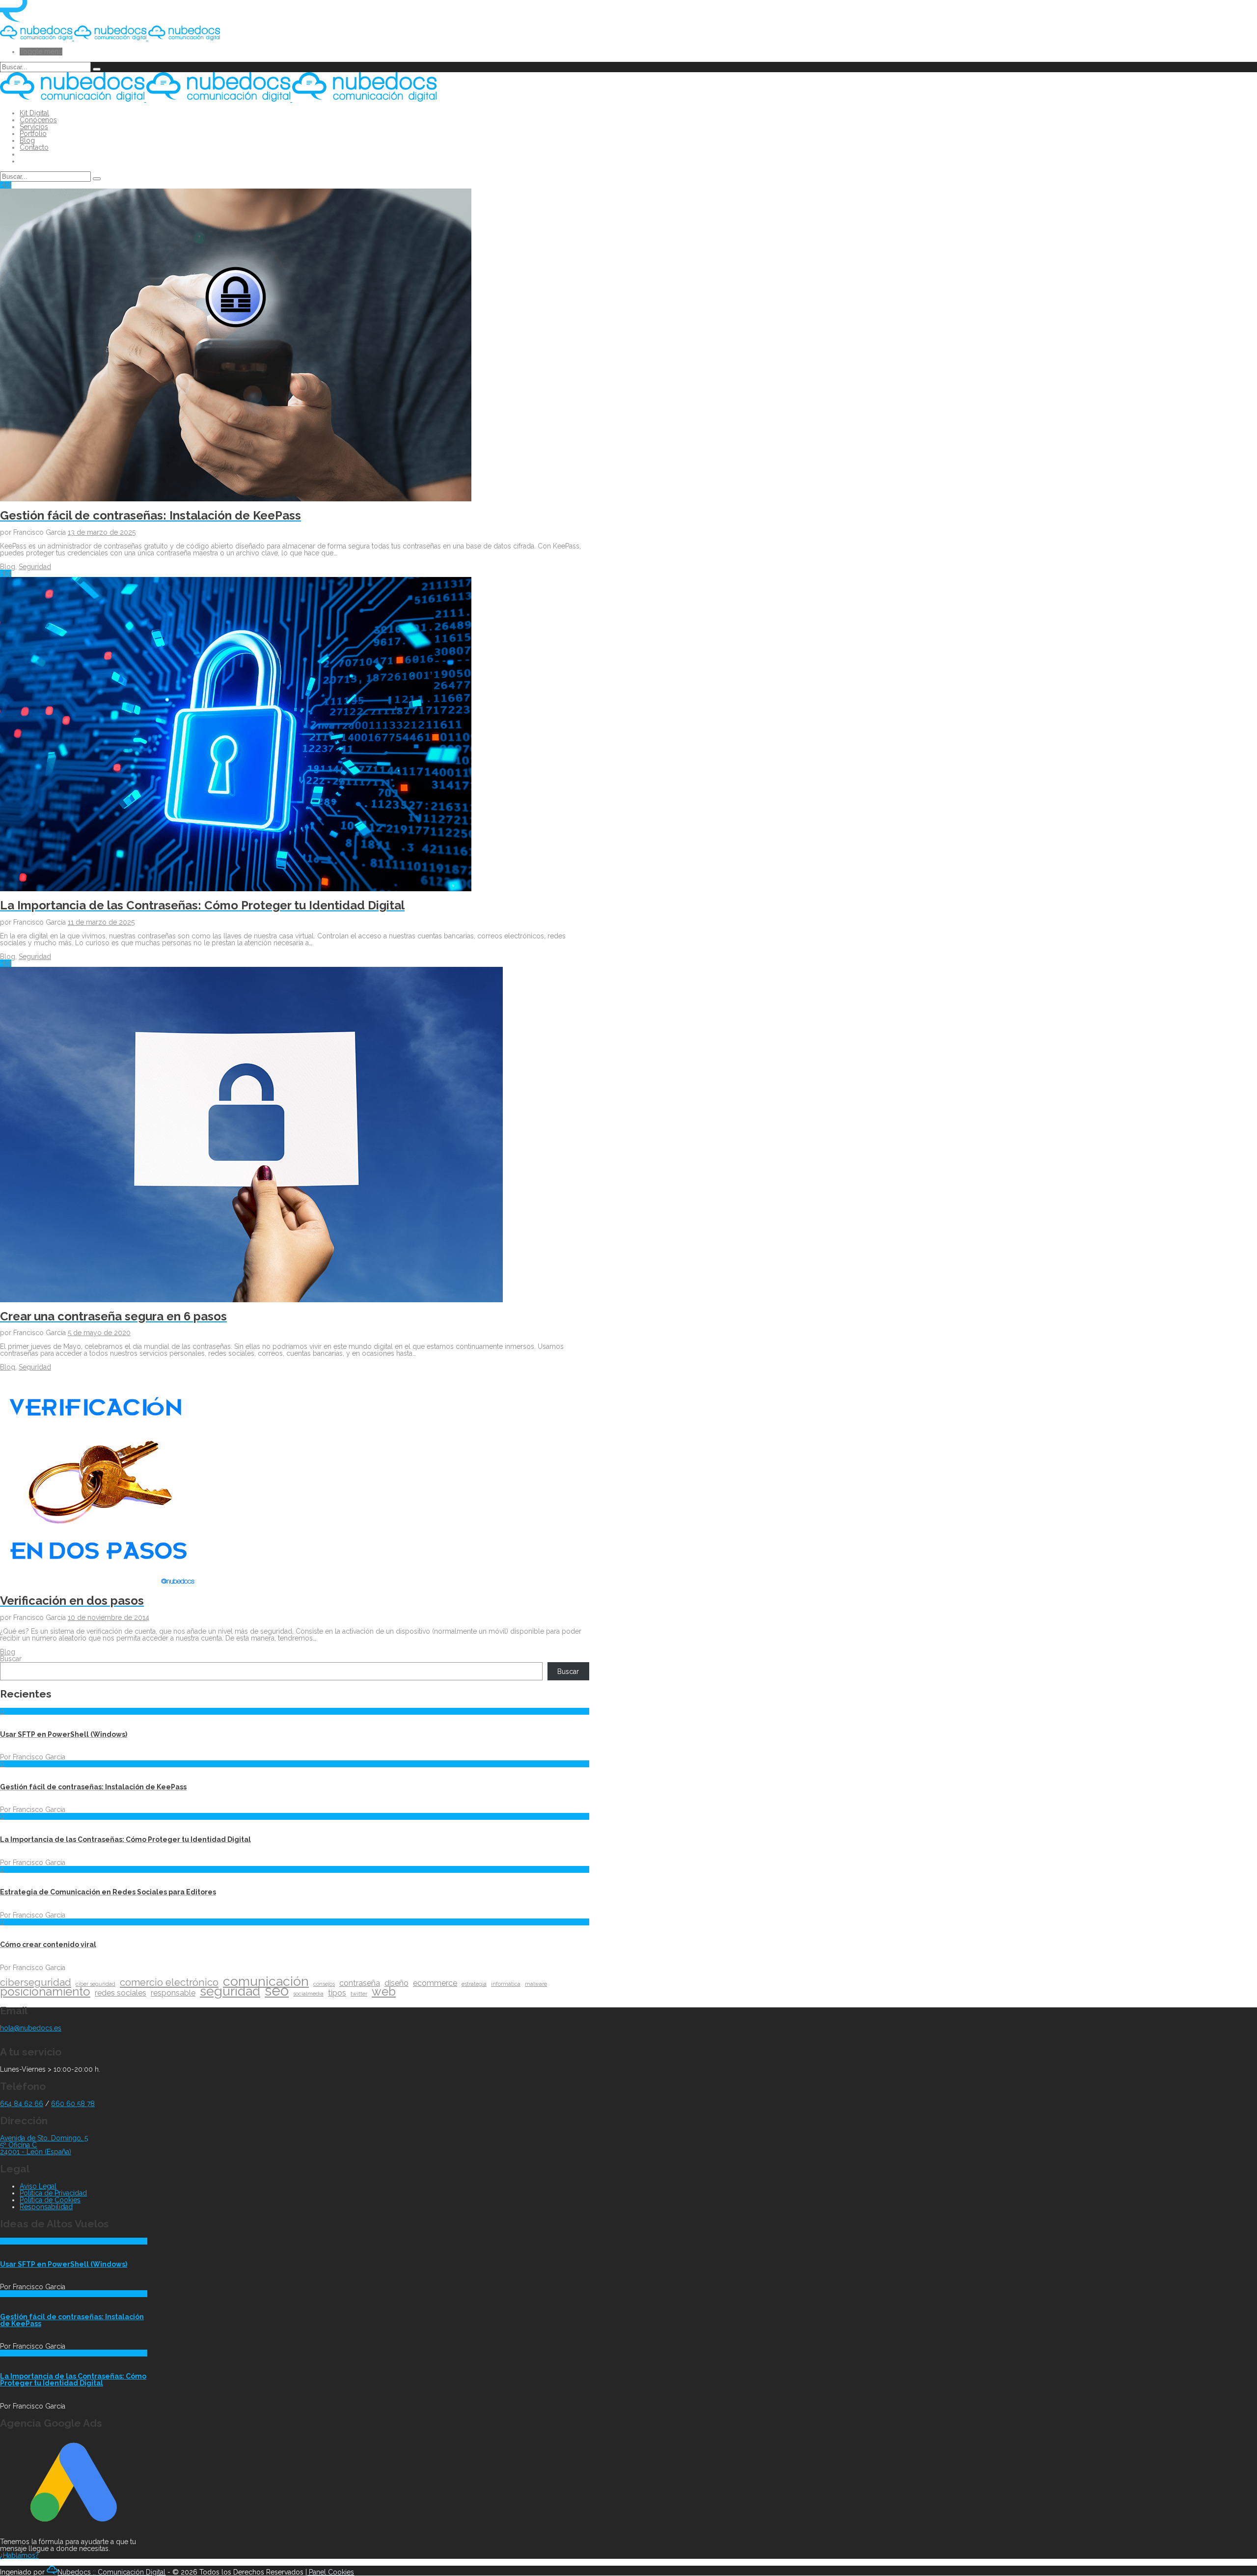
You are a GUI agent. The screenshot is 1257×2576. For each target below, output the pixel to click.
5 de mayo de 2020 (99, 1333)
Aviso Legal (38, 2186)
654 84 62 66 (22, 2104)
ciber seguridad (96, 1984)
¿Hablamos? (19, 2555)
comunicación (266, 1981)
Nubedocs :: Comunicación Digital (111, 2572)
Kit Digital (34, 113)
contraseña (360, 1983)
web (384, 1992)
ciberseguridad (36, 1982)
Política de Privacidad (53, 2193)
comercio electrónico (169, 1982)
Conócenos (38, 120)
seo (277, 1991)
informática (506, 1984)
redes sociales (121, 1993)
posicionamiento (45, 1992)
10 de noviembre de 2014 (109, 1617)
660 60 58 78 (73, 2104)
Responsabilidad (46, 2207)
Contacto (34, 147)
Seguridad (35, 567)
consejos (324, 1984)
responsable (173, 1993)
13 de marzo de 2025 (102, 532)
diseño (396, 1983)
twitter (359, 1994)
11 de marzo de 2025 (101, 922)
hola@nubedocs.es (31, 2028)
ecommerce (435, 1983)
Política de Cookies (50, 2200)
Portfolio (33, 134)
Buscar (11, 1659)
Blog (27, 140)
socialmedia (308, 1994)
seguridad (230, 1991)
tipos (337, 1993)
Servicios (34, 127)
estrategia (474, 1984)
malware (536, 1984)
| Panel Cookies (330, 2572)
